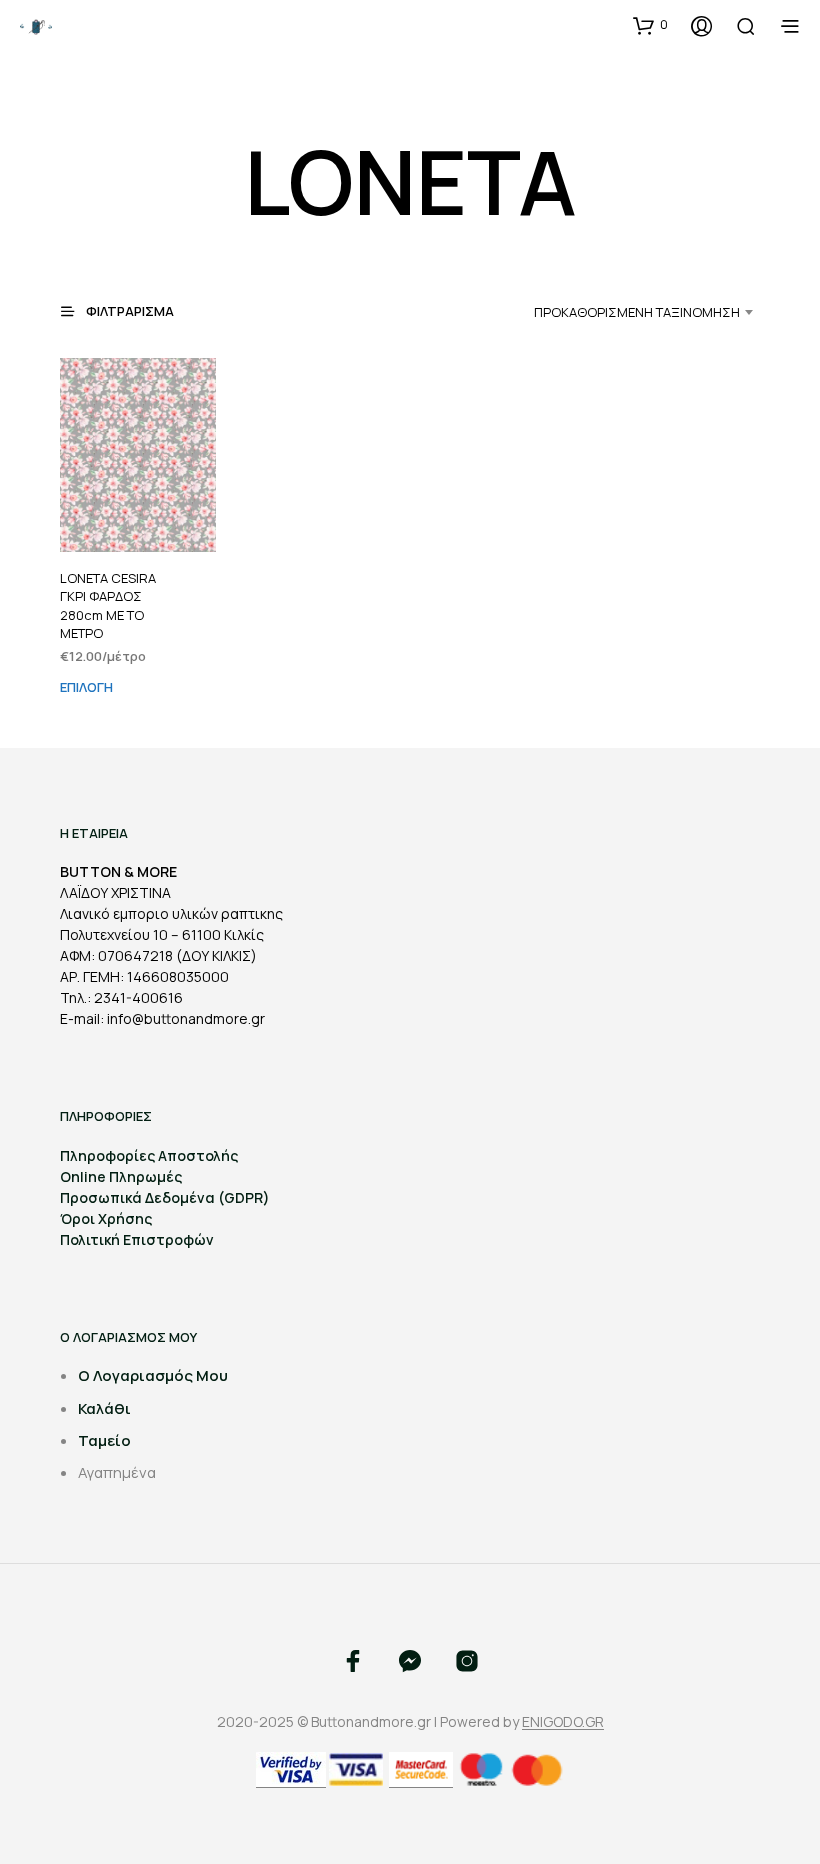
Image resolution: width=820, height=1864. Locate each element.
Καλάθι (104, 1408)
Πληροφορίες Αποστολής (149, 1155)
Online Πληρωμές (121, 1176)
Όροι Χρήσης (106, 1218)
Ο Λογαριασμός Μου (153, 1375)
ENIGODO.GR (563, 1722)
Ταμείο (104, 1440)
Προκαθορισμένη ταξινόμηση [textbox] (637, 312)
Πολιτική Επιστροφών (137, 1239)
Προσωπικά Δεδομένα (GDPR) (165, 1197)
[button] (650, 25)
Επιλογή (86, 687)
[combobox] (612, 312)
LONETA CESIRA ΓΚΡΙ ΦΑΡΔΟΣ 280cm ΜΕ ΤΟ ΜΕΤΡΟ (108, 605)
